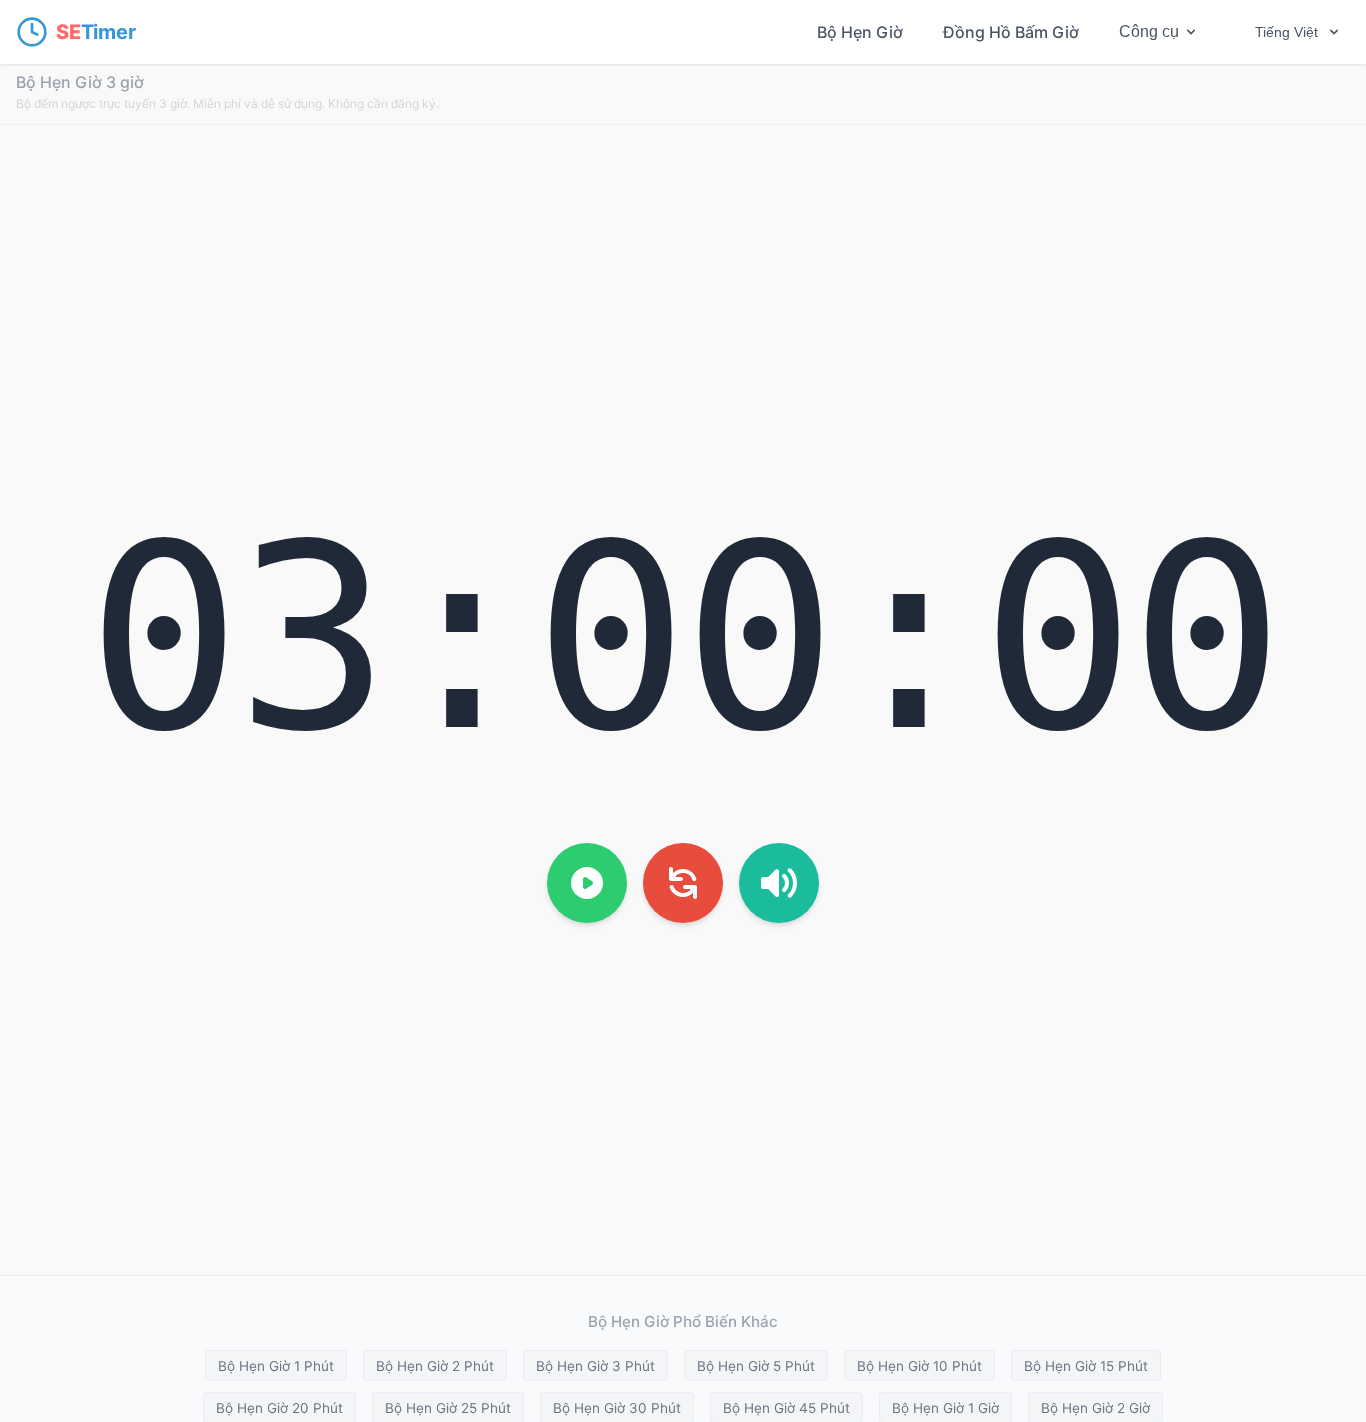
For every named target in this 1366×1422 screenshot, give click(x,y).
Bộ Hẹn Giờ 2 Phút (435, 1366)
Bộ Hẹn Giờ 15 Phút (1086, 1366)
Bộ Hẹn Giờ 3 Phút (595, 1366)
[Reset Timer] (683, 883)
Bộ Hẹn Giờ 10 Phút (919, 1366)
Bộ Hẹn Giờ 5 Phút (756, 1366)
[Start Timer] (587, 883)
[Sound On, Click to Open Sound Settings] (779, 883)
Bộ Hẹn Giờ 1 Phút (276, 1366)
